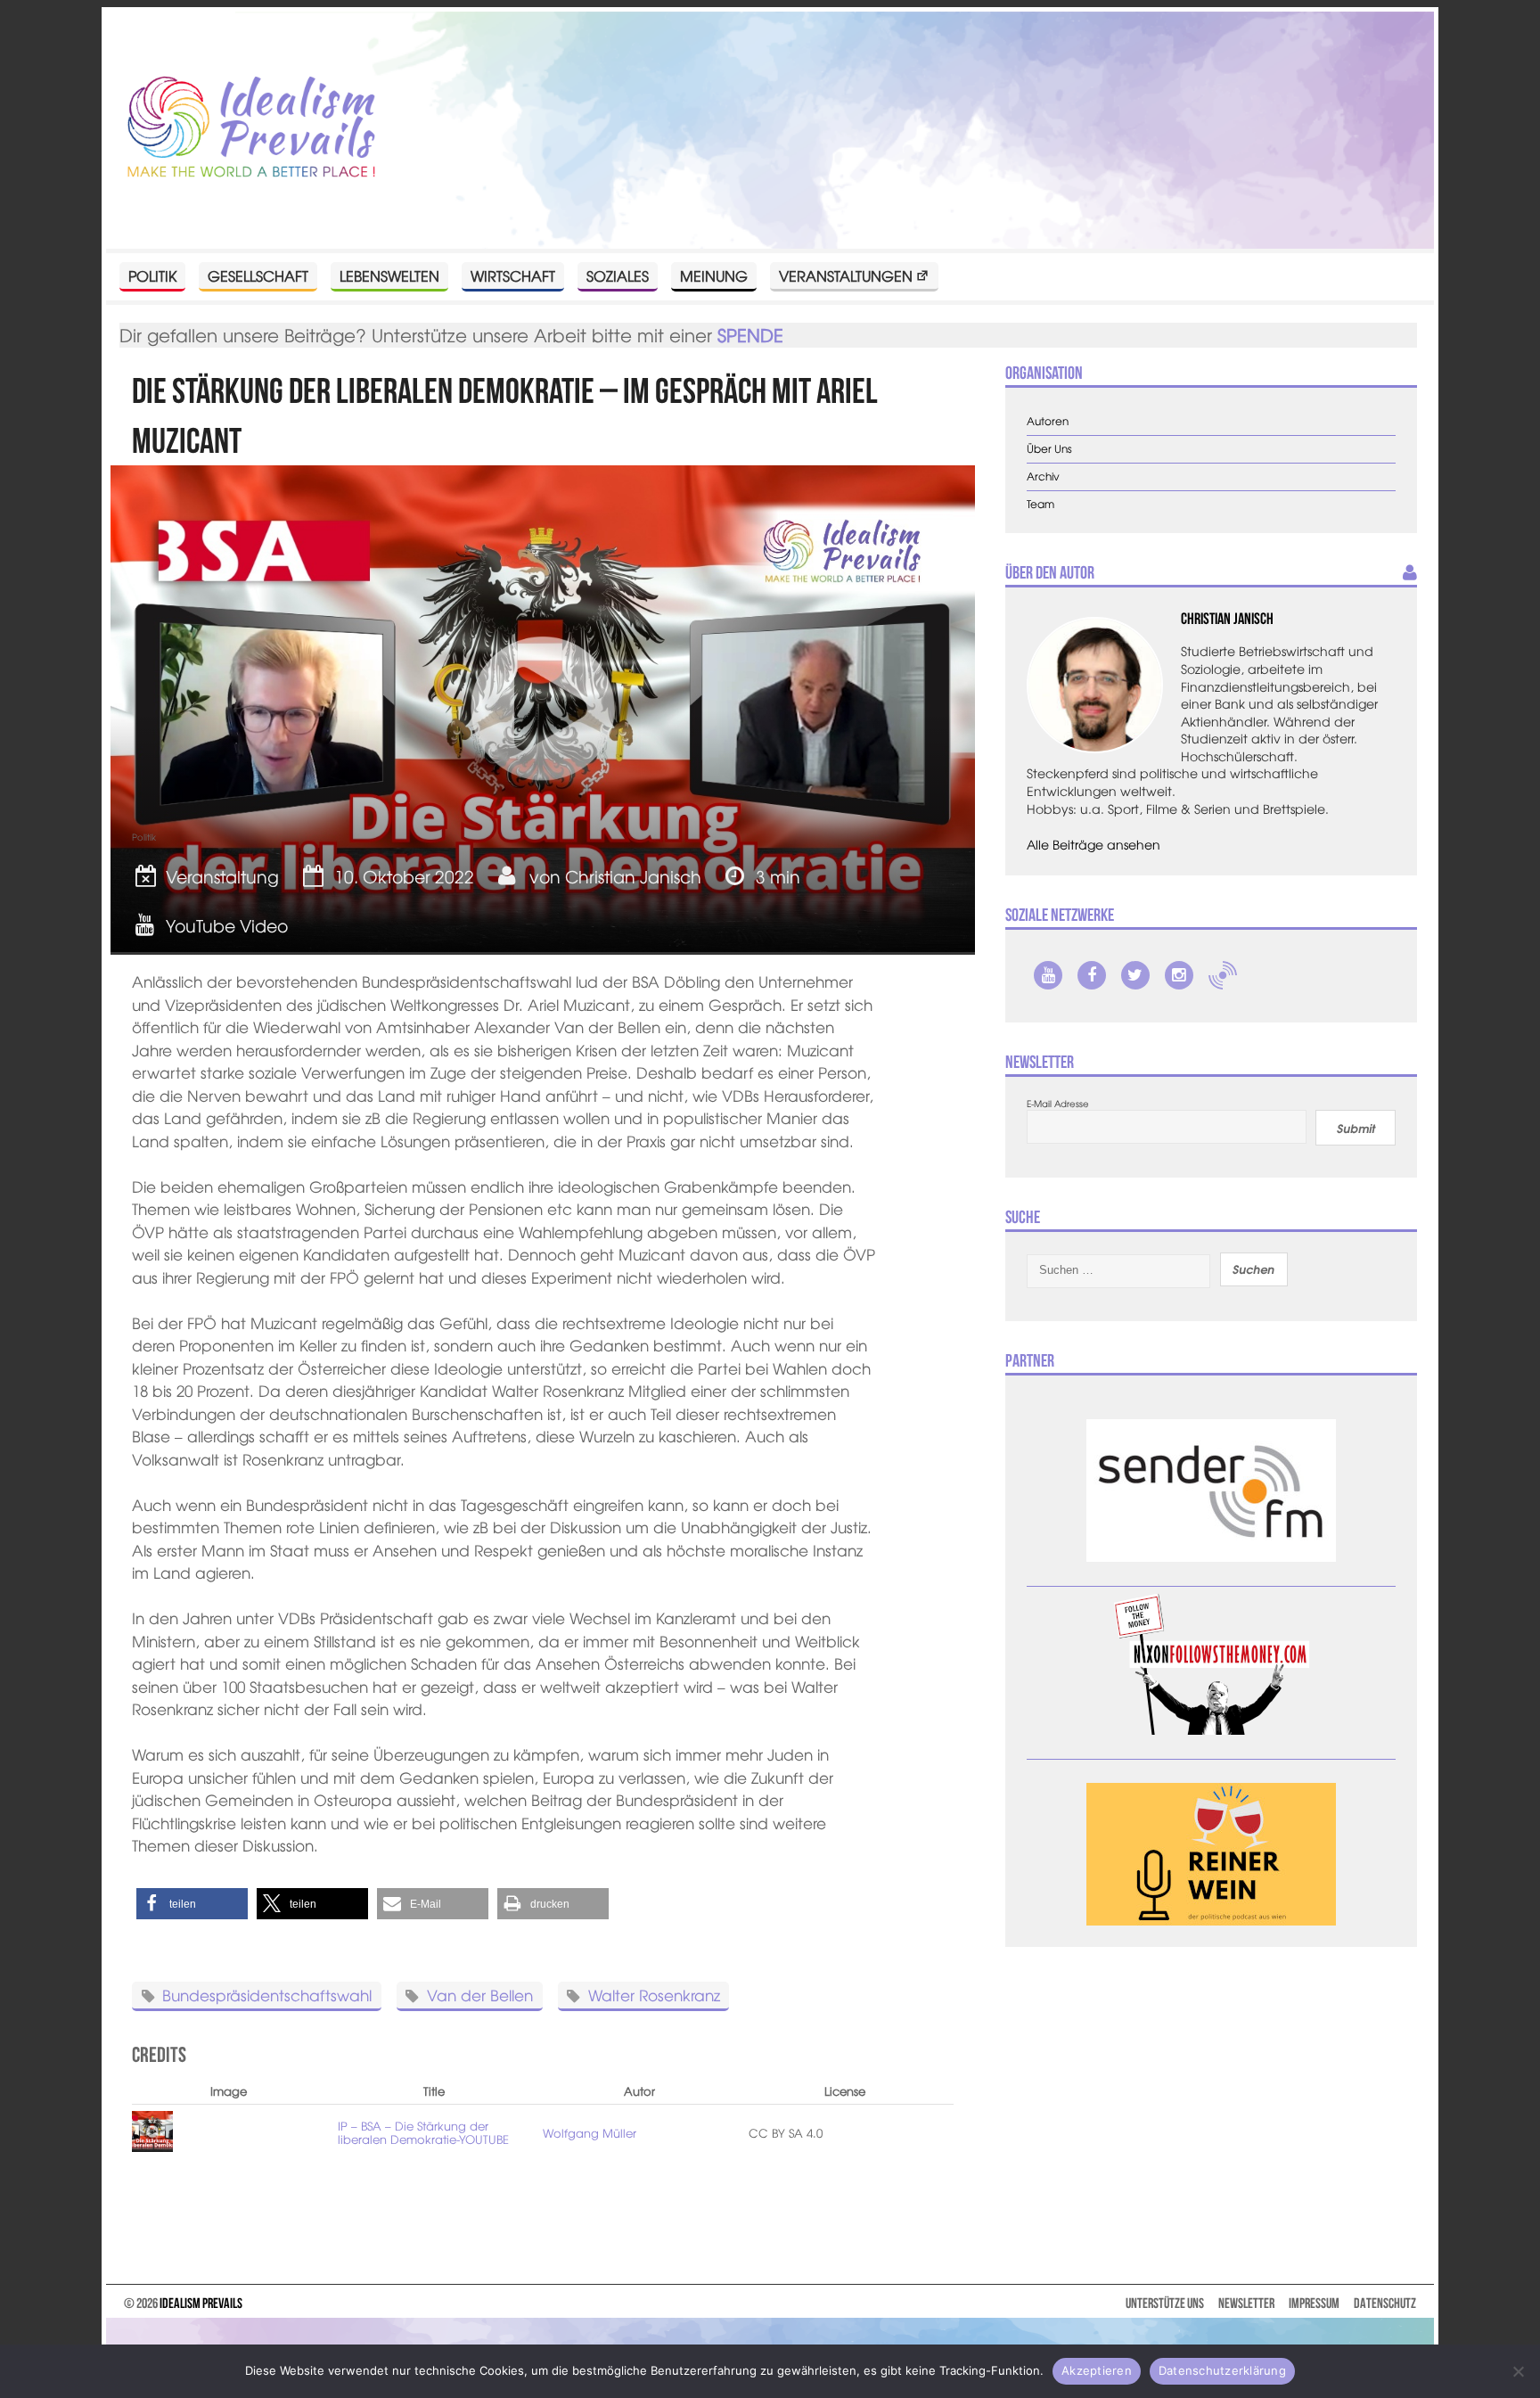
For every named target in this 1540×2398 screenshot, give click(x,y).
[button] (192, 1904)
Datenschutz (1385, 2303)
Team (1040, 504)
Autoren (1048, 421)
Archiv (1043, 476)
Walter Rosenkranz (654, 1995)
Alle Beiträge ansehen (1094, 844)
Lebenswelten (389, 275)
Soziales (618, 275)
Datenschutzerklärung (1222, 2370)
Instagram (1179, 975)
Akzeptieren (1097, 2370)
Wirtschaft (513, 275)
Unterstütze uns (1165, 2303)
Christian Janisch (633, 876)
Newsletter (1246, 2303)
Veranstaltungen (846, 275)
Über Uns (1049, 449)
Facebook (1092, 975)
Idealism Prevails (201, 2303)
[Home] (251, 128)
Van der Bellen (480, 1995)
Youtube (1048, 975)
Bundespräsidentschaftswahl (267, 1995)
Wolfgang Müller (590, 2133)
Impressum (1314, 2303)
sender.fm (1223, 975)
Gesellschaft (258, 275)
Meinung (714, 275)
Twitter (1135, 975)
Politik (152, 275)
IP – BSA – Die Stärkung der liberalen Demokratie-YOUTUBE (423, 2133)
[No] (1518, 2371)
